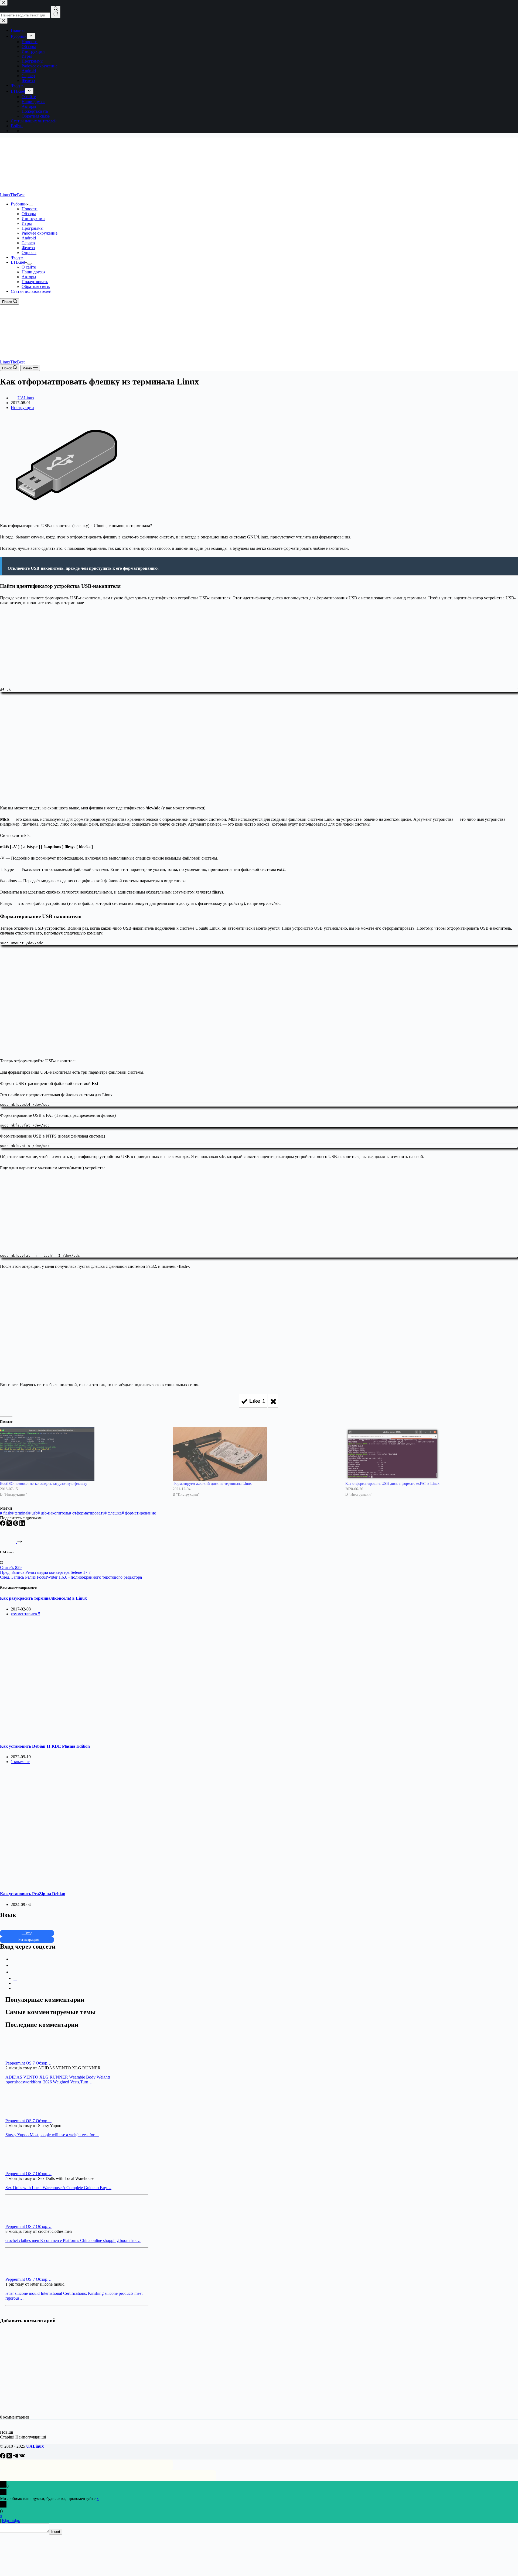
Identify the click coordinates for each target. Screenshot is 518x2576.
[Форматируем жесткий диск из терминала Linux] (256, 1454)
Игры (27, 223)
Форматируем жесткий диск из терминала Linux (212, 1484)
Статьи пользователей (31, 291)
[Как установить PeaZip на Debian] (104, 1883)
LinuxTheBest (12, 195)
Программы (33, 228)
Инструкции (33, 219)
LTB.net (18, 262)
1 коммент (20, 1762)
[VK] (22, 2457)
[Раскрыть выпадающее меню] (31, 205)
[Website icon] (2, 1563)
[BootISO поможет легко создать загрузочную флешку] (84, 1454)
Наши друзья (33, 272)
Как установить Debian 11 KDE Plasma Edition (45, 1746)
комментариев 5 (25, 1614)
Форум (17, 257)
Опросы (29, 253)
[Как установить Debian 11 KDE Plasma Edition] (104, 1736)
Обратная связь (36, 286)
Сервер (28, 243)
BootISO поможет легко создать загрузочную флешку (44, 1484)
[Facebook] (3, 1524)
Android (29, 238)
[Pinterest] (16, 1524)
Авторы (29, 277)
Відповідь (11, 2521)
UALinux (35, 2446)
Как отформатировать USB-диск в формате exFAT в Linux (392, 1484)
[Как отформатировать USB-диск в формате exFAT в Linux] (429, 1454)
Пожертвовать (35, 282)
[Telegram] (16, 2457)
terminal (20, 1513)
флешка (113, 1513)
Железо (28, 248)
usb (33, 1513)
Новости (30, 209)
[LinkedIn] (22, 1524)
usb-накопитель (53, 1513)
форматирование (139, 1513)
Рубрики (19, 204)
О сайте (29, 267)
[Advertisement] (259, 645)
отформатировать (87, 1513)
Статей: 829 (11, 1567)
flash (6, 1513)
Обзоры (29, 214)
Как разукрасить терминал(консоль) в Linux (43, 1598)
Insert (56, 2532)
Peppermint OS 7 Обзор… (28, 2063)
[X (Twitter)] (10, 1524)
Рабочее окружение (40, 233)
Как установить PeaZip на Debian (33, 1894)
